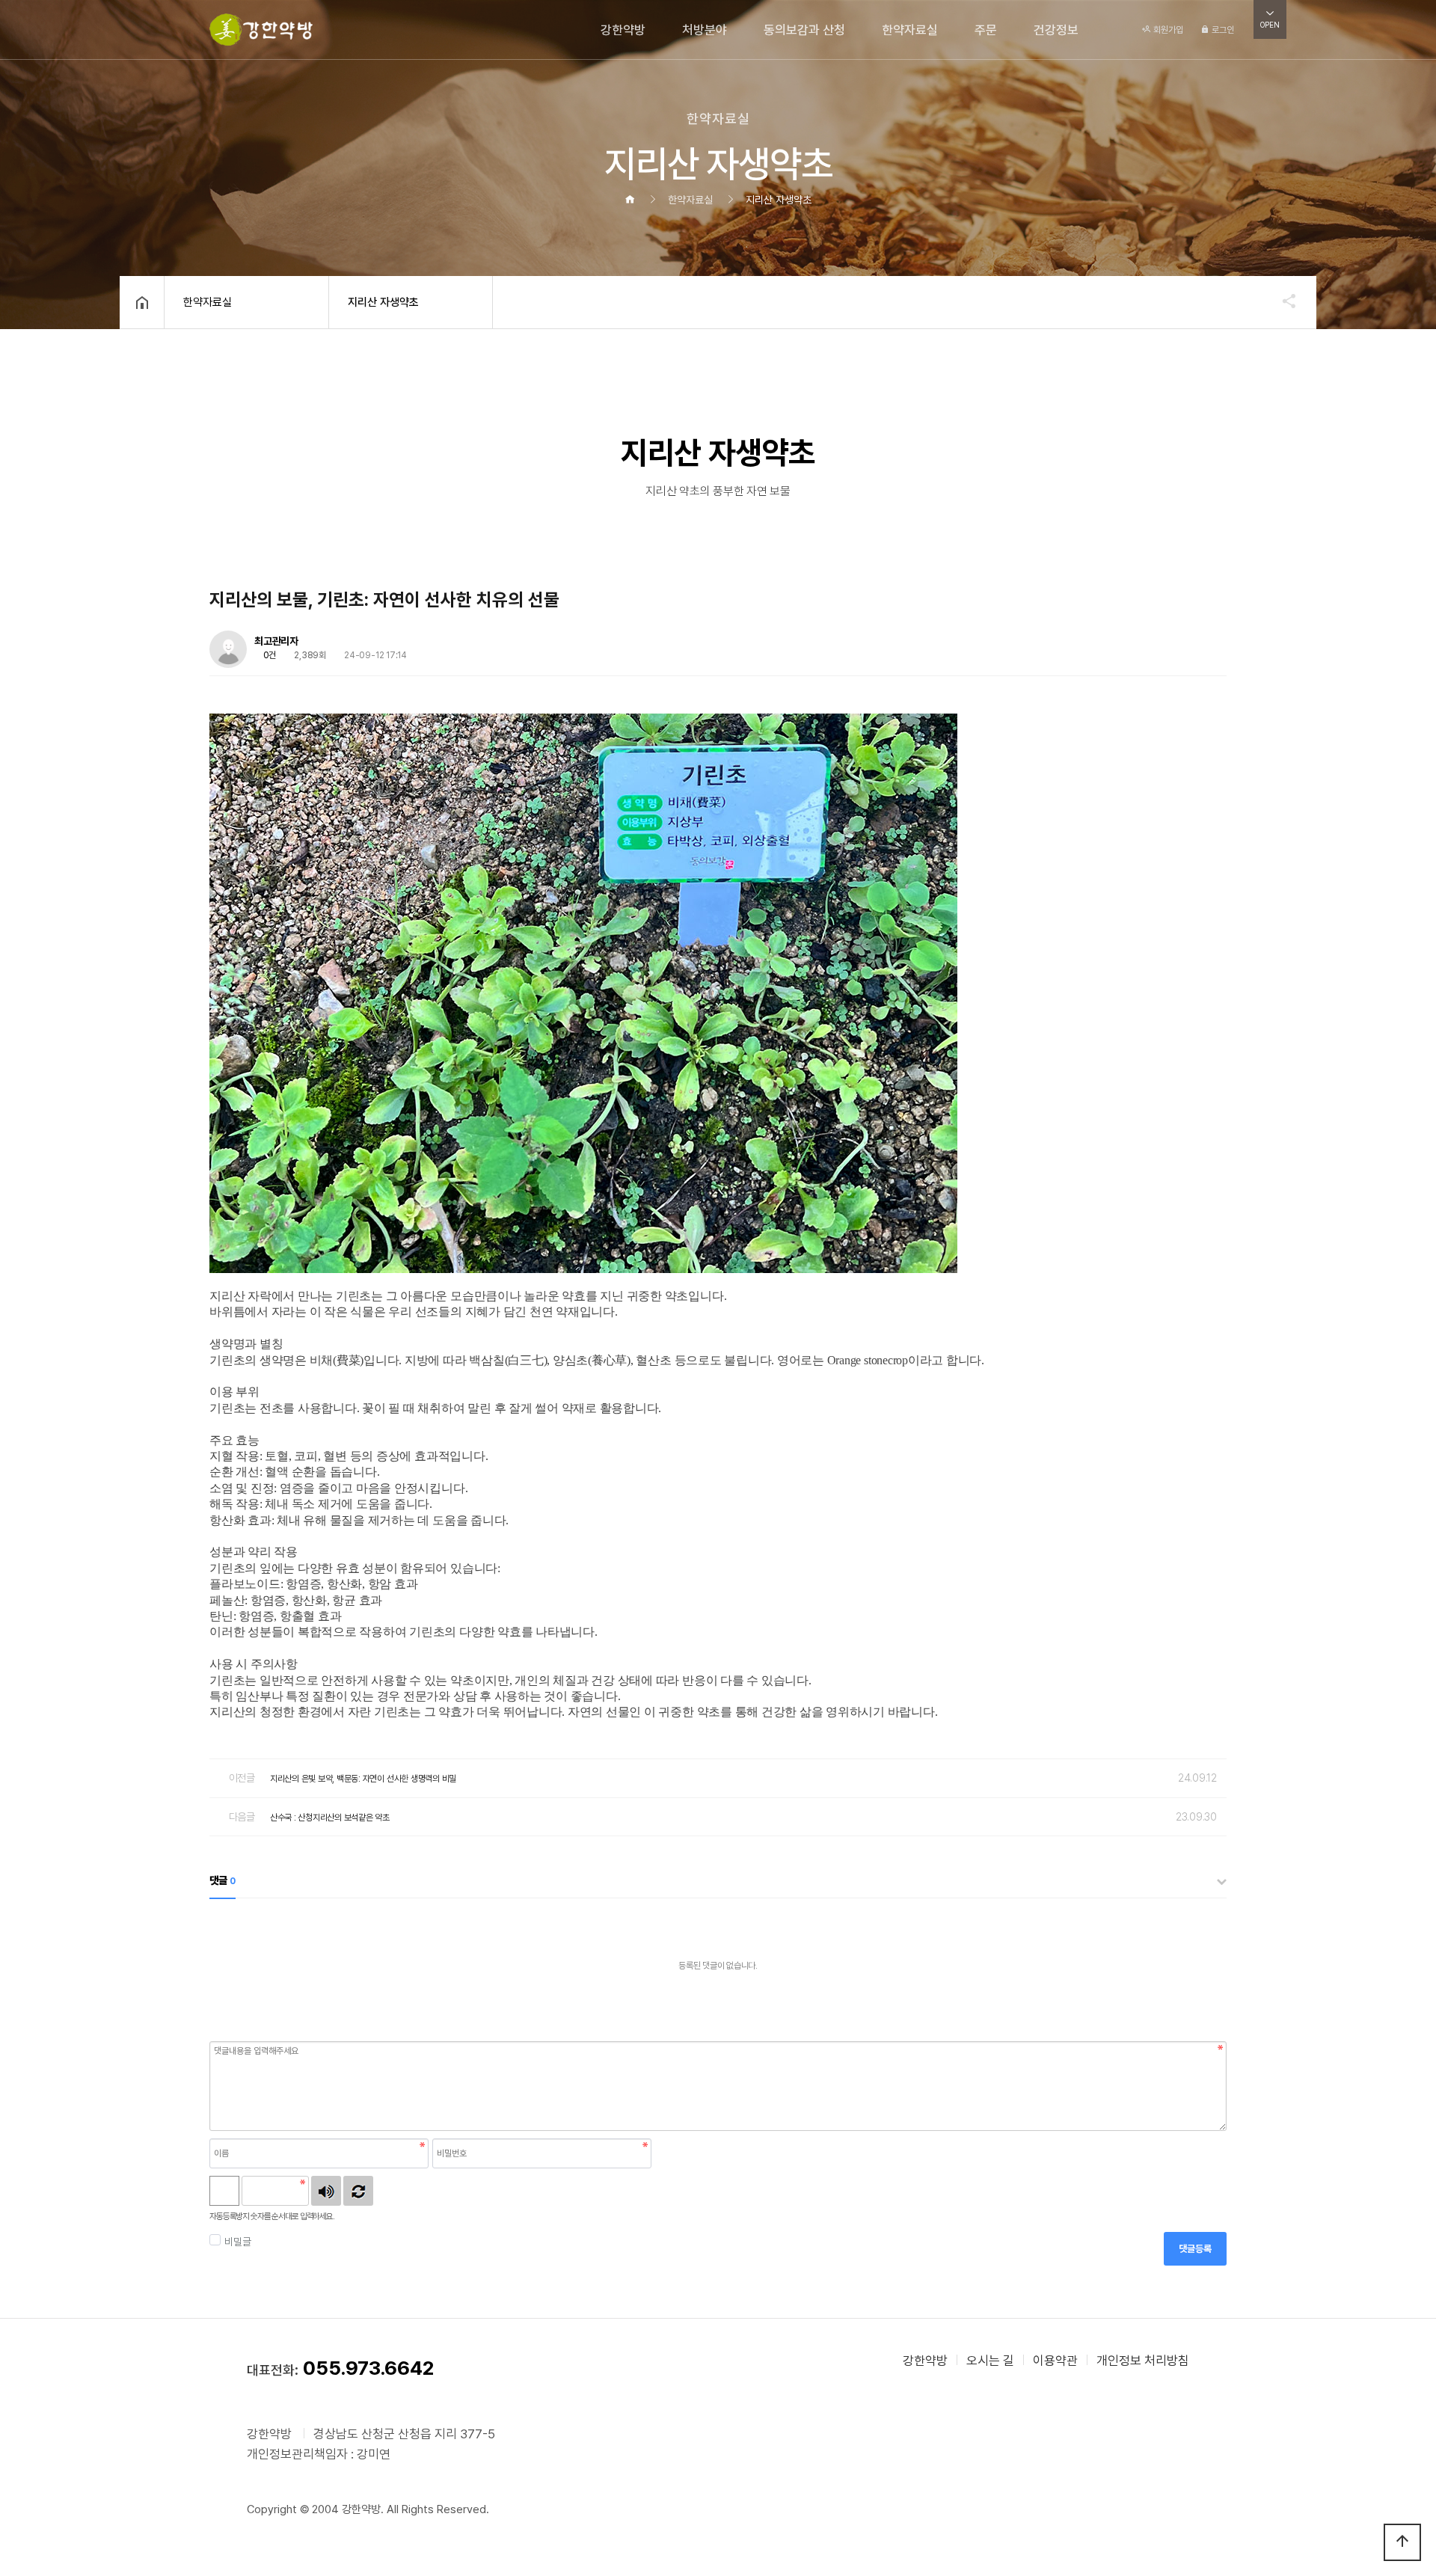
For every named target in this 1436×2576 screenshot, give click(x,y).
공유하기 (1282, 301)
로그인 (1222, 30)
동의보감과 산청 (804, 30)
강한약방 (623, 30)
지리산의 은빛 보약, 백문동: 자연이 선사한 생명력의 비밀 (363, 1779)
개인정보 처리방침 (1143, 2361)
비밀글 (237, 2242)
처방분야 (705, 30)
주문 (986, 30)
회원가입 (1167, 30)
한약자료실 (910, 30)
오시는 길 (990, 2361)
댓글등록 (1195, 2249)
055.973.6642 (368, 2368)
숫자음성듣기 (326, 2191)
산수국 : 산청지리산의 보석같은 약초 (330, 1818)
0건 (269, 655)
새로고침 (358, 2191)
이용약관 (1055, 2361)
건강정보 (1056, 30)
